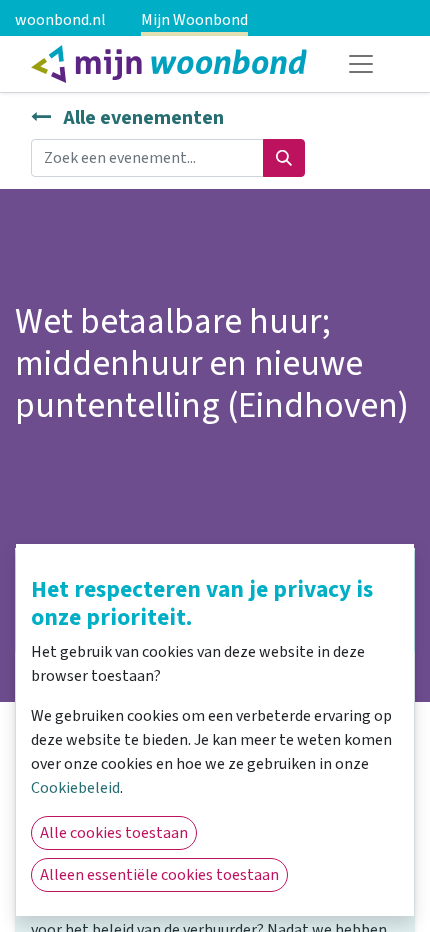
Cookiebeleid (75, 788)
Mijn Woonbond (194, 20)
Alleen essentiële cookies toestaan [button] (159, 875)
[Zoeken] (284, 158)
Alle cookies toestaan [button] (114, 833)
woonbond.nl (60, 20)
